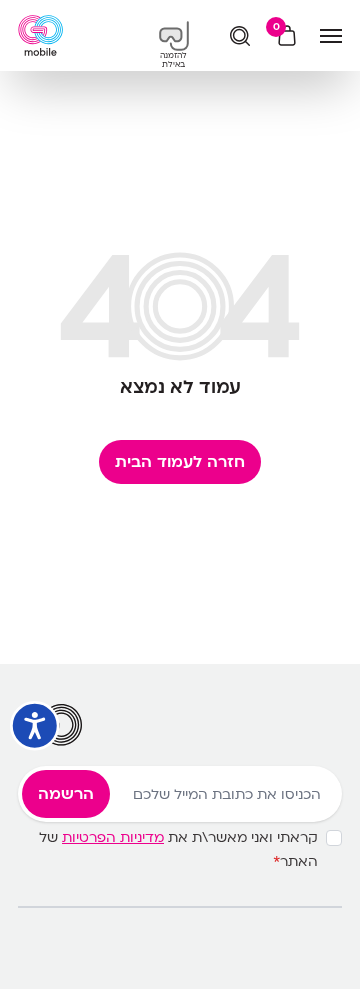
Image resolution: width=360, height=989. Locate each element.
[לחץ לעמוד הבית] (40, 35)
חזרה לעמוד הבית (180, 462)
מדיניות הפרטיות (113, 837)
